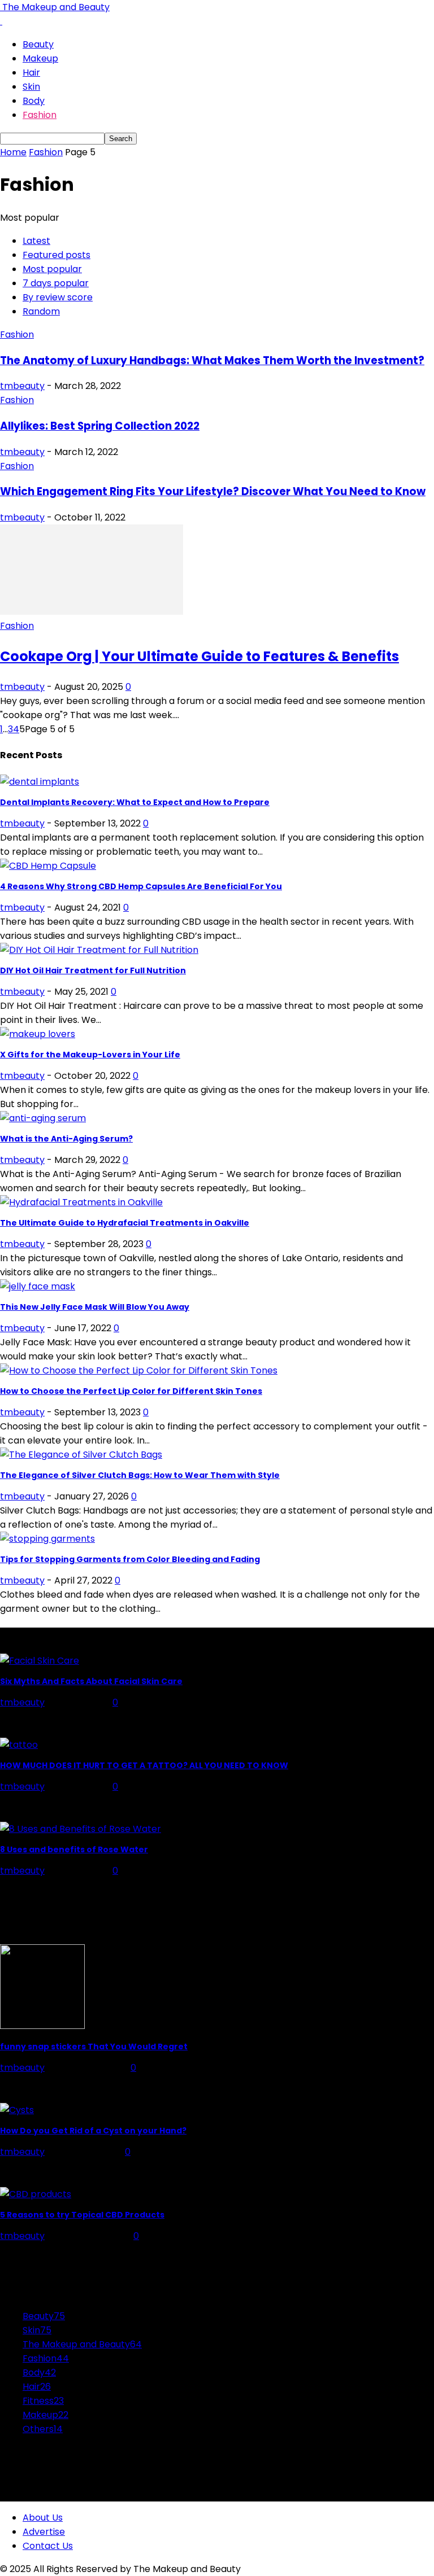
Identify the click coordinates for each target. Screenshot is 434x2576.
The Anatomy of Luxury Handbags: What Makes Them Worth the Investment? (212, 360)
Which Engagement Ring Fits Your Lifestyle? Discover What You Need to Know (213, 491)
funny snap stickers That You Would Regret (94, 2046)
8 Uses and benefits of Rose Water (74, 1849)
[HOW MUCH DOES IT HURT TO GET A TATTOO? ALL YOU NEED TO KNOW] (19, 1745)
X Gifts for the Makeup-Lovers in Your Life (90, 1055)
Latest (36, 241)
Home (13, 152)
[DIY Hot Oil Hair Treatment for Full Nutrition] (99, 950)
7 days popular (56, 283)
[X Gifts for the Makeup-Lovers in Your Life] (38, 1034)
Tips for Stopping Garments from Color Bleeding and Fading (130, 1559)
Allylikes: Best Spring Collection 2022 (100, 426)
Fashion (40, 115)
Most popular (52, 269)
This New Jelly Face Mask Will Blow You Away (95, 1307)
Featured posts (57, 255)
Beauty (38, 44)
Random (41, 311)
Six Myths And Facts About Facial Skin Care (91, 1681)
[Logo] (1, 21)
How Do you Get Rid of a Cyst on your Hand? (93, 2131)
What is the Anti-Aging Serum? (66, 1139)
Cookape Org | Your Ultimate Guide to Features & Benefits (199, 656)
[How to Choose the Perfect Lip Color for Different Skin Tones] (139, 1370)
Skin (31, 87)
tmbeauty (22, 386)
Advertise (44, 2532)
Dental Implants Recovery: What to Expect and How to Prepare (135, 802)
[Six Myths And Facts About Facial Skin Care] (40, 1661)
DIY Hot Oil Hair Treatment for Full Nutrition (93, 970)
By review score (58, 297)
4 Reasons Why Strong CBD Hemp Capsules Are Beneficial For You (141, 886)
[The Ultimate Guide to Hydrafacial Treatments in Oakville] (81, 1202)
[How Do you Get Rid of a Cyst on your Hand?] (17, 2110)
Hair (31, 73)
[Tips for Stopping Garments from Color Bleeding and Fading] (47, 1539)
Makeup (40, 58)
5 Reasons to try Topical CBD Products (82, 2215)
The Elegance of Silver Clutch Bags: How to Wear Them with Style (140, 1475)
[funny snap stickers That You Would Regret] (42, 2026)
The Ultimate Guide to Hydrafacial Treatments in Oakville (125, 1223)
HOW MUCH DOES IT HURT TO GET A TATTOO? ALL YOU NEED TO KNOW (144, 1765)
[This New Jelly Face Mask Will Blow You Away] (38, 1286)
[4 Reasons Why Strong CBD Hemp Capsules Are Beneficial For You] (48, 866)
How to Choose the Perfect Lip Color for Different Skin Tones (131, 1391)
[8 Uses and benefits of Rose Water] (81, 1829)
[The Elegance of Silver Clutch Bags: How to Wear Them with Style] (81, 1455)
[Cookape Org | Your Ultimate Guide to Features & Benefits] (92, 612)
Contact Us (48, 2546)
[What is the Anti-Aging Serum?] (43, 1118)
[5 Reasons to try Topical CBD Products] (36, 2194)
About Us (43, 2518)
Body (34, 101)
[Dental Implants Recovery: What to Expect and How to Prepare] (40, 782)
